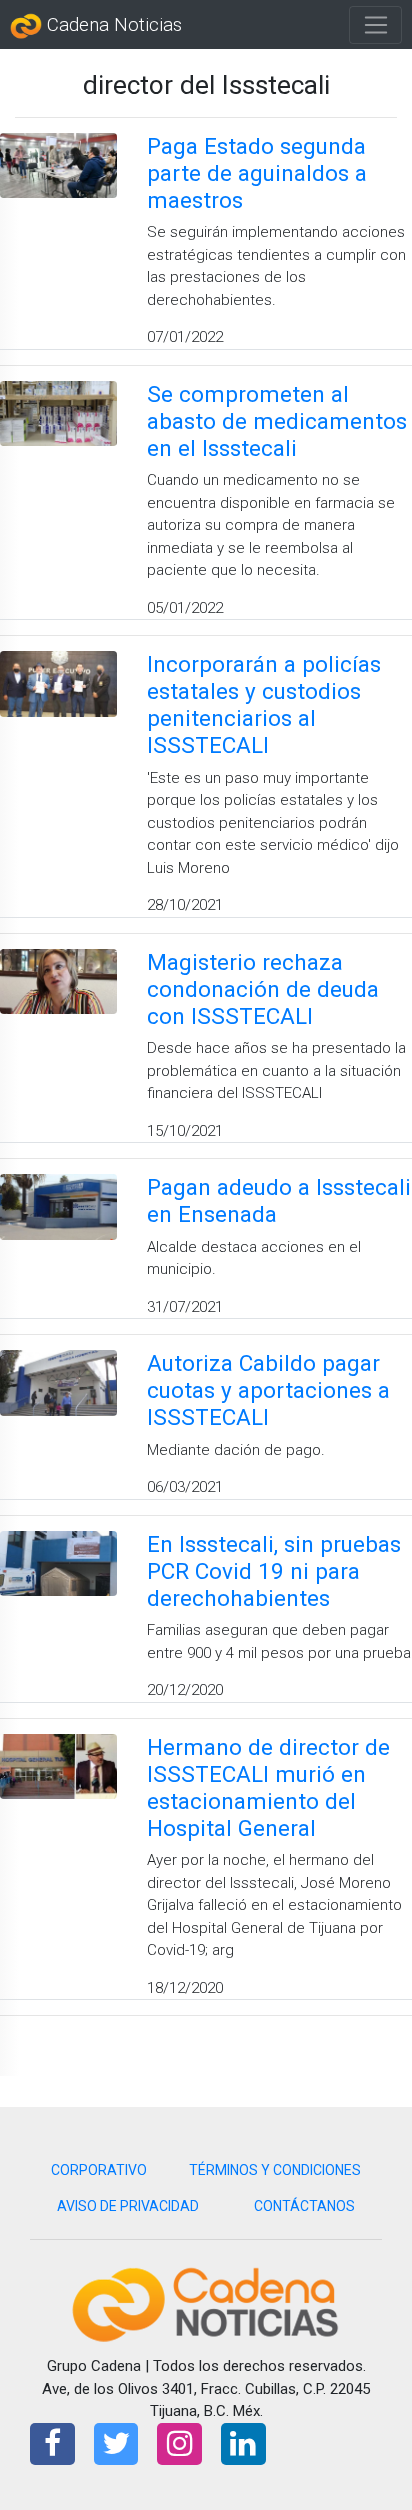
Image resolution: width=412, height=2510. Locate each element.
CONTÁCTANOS (304, 2206)
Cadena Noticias (112, 25)
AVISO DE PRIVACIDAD (128, 2206)
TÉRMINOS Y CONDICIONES (275, 2170)
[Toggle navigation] (375, 25)
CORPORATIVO (99, 2170)
